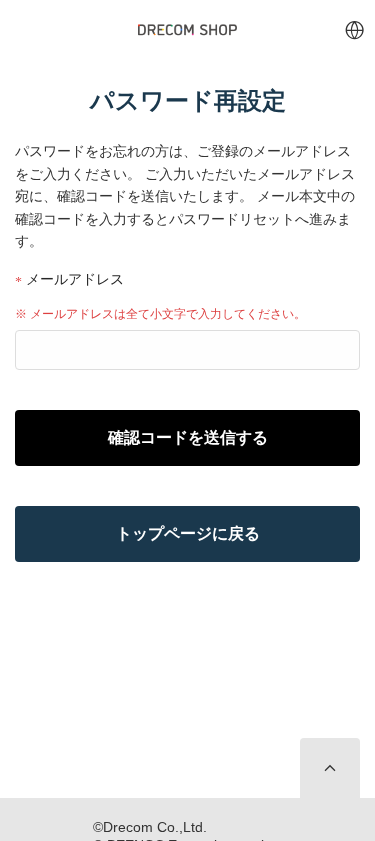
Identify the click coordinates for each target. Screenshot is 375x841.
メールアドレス (73, 279)
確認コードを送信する (188, 437)
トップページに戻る (188, 533)
